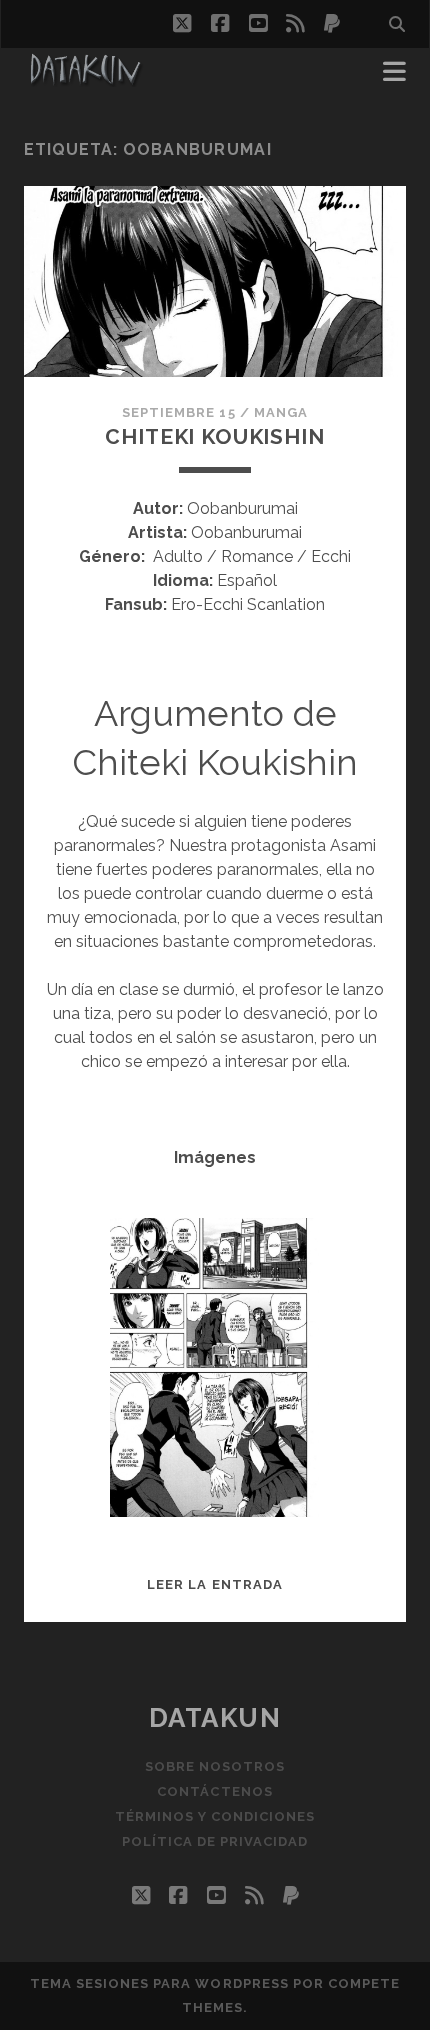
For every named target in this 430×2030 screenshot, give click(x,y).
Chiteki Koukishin (214, 436)
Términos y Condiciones (215, 1816)
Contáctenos (214, 1791)
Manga (281, 412)
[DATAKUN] (85, 78)
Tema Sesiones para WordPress (159, 1983)
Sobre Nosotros (215, 1766)
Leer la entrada (215, 1584)
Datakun (215, 1718)
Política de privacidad (215, 1841)
